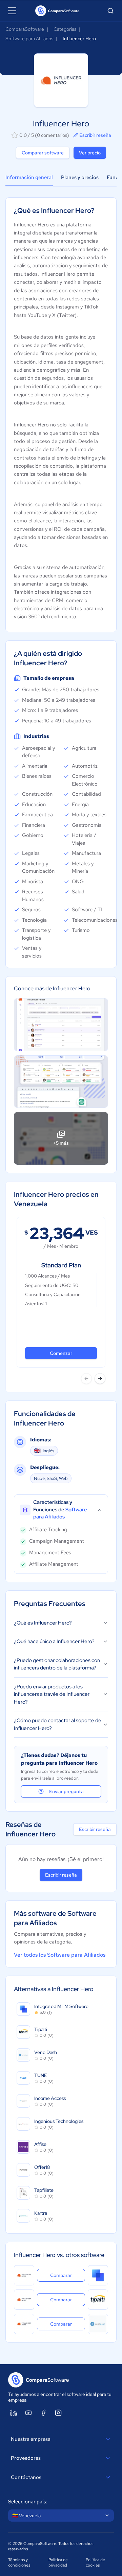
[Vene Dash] (98, 2324)
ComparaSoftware (25, 29)
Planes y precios (80, 177)
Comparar (68, 2275)
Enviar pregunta (66, 1791)
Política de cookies (95, 2562)
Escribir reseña (95, 135)
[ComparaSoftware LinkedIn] (14, 2413)
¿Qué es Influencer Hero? (43, 1623)
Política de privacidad (58, 2562)
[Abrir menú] (12, 11)
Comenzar (61, 1353)
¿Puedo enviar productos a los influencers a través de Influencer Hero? (52, 1694)
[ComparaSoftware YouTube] (28, 2413)
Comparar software (43, 153)
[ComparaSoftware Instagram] (58, 2413)
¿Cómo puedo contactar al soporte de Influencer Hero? (58, 1724)
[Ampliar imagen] (61, 1024)
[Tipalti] (98, 2300)
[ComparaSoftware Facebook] (43, 2413)
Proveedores (26, 2458)
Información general (29, 177)
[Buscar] (110, 11)
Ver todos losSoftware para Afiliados (60, 1955)
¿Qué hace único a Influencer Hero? (54, 1641)
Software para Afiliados (29, 39)
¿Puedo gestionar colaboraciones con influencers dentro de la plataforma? (57, 1664)
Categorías (65, 29)
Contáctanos (26, 2477)
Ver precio (90, 153)
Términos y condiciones (19, 2562)
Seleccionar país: (28, 2502)
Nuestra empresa (31, 2439)
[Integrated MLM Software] (98, 2275)
